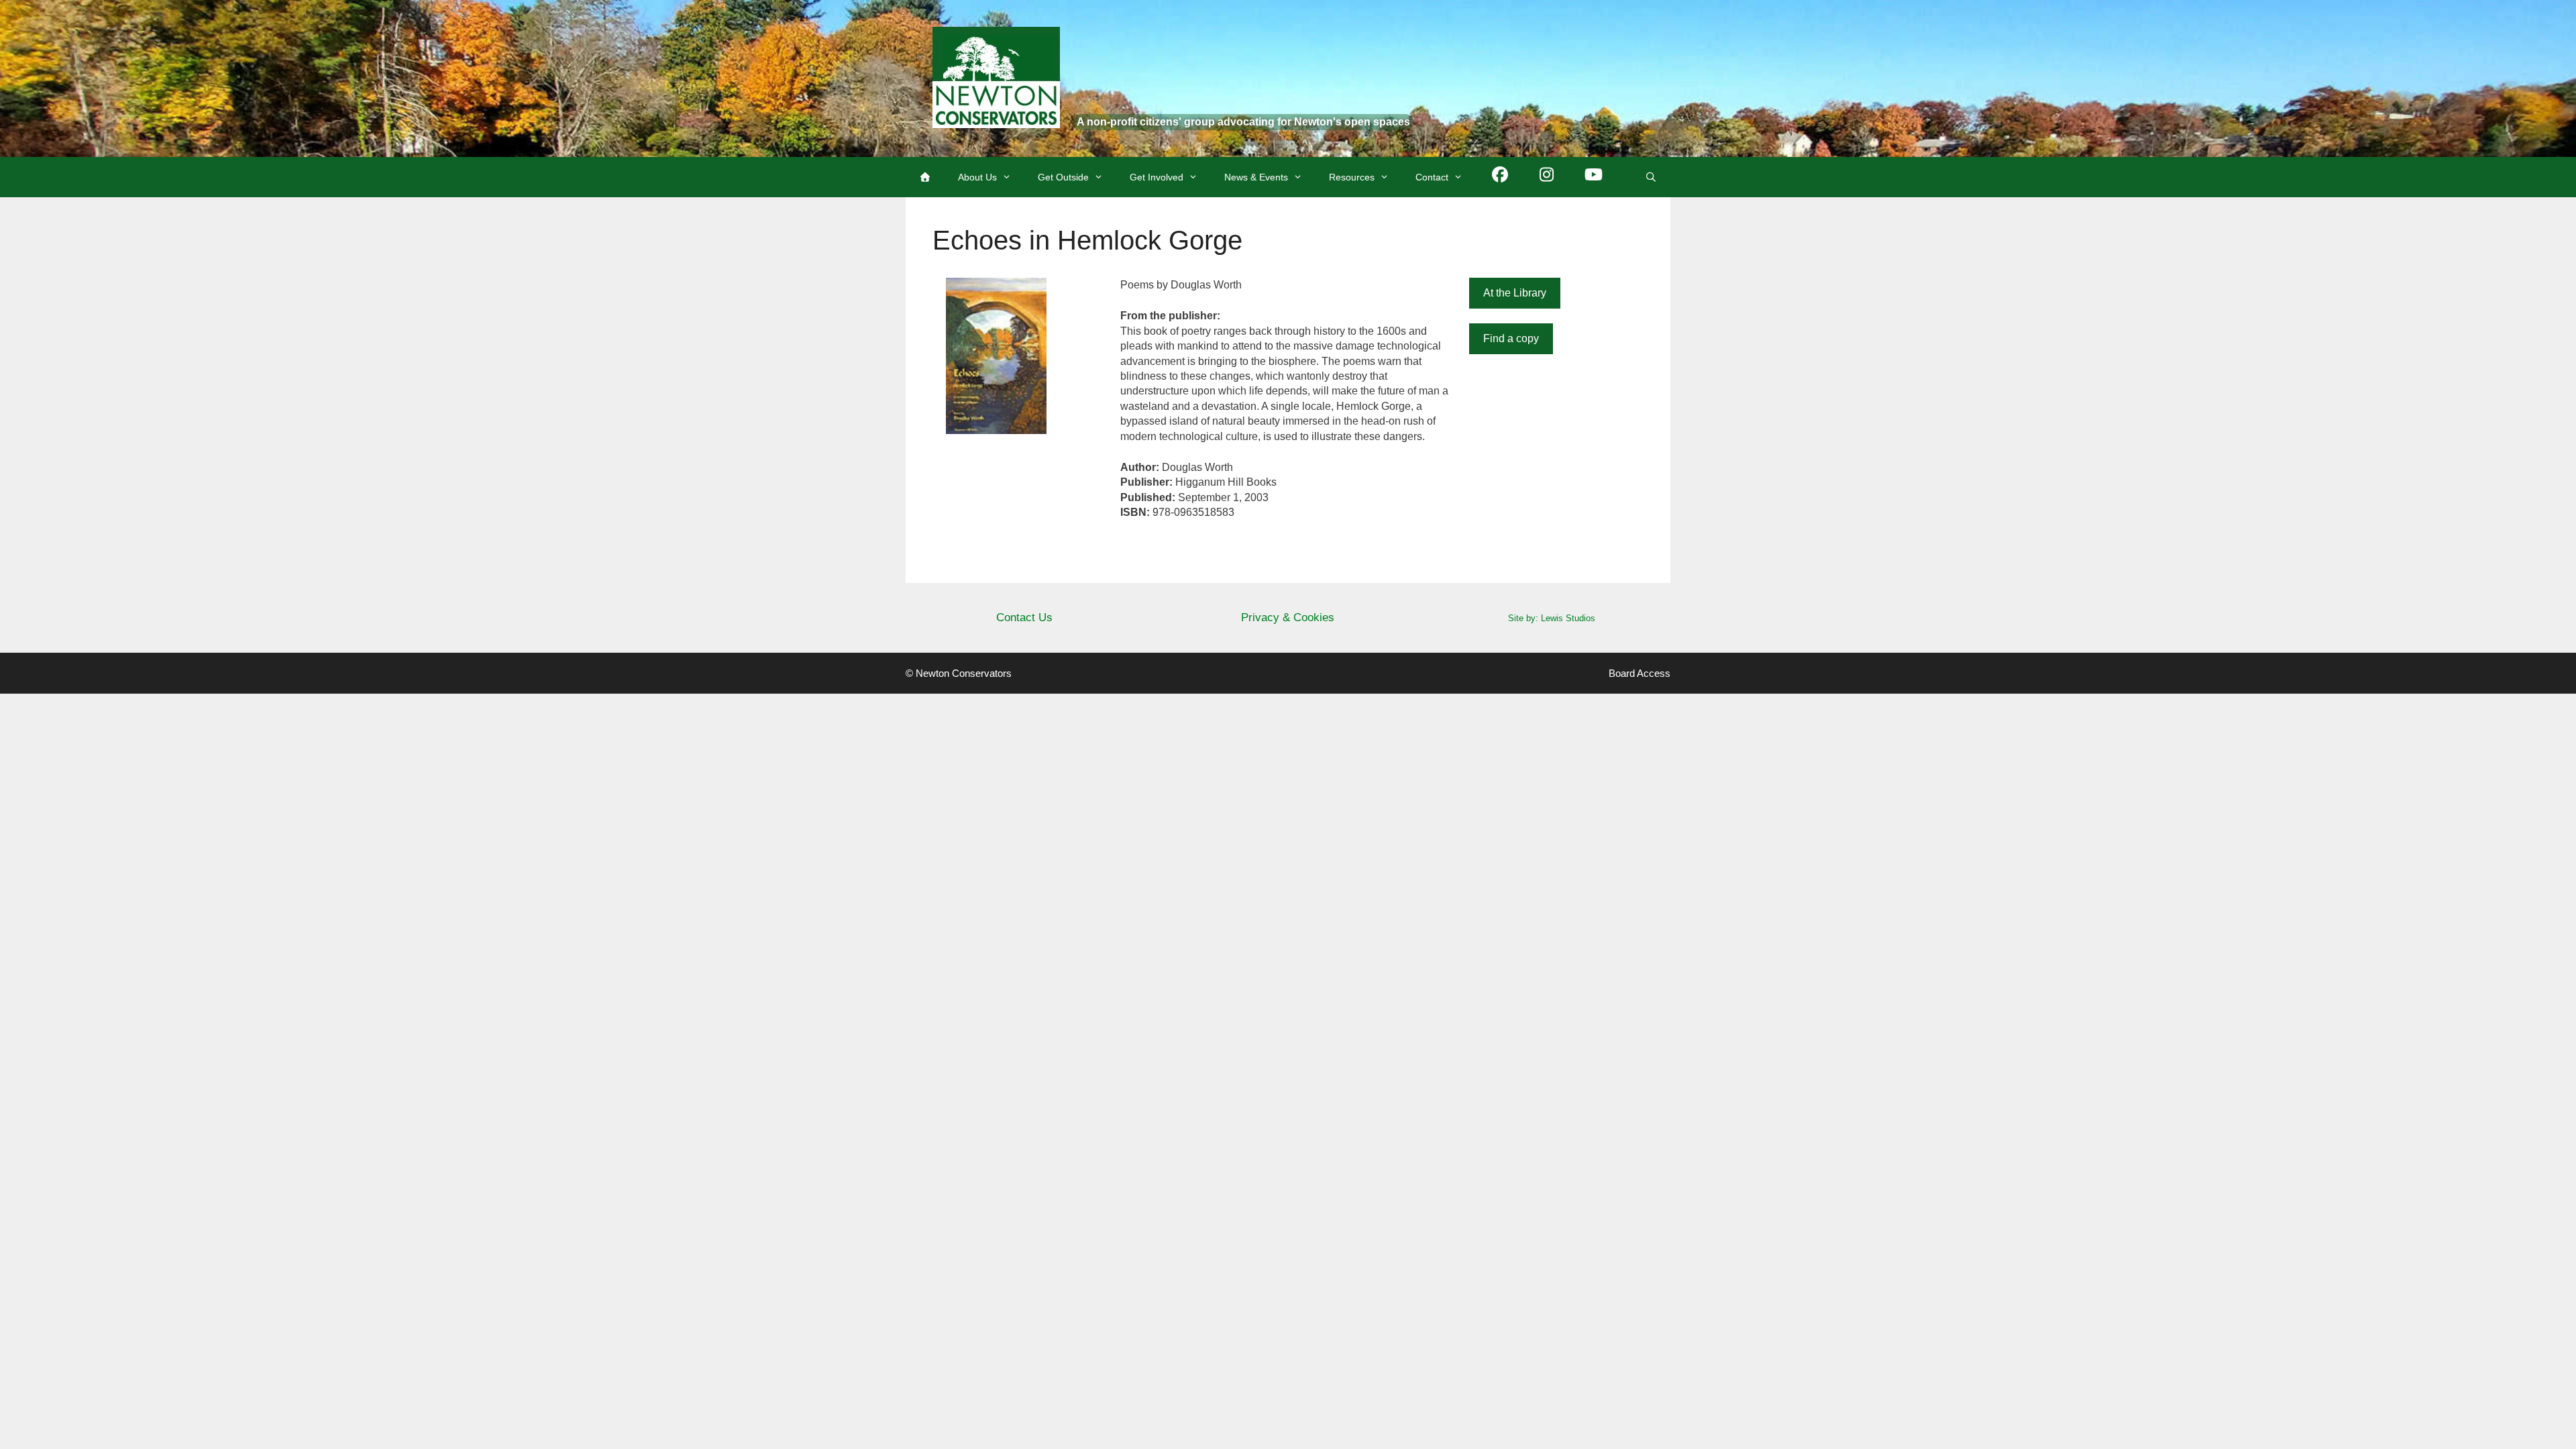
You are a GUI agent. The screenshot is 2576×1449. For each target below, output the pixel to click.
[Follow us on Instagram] (1547, 177)
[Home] (925, 177)
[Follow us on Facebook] (1500, 177)
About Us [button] (977, 177)
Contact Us (1024, 618)
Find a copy (1511, 338)
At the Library (1515, 293)
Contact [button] (1432, 177)
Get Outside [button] (1063, 177)
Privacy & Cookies (1288, 618)
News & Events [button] (1256, 177)
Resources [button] (1352, 177)
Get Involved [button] (1157, 177)
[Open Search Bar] (1651, 177)
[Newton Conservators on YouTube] (1594, 177)
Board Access (1640, 673)
